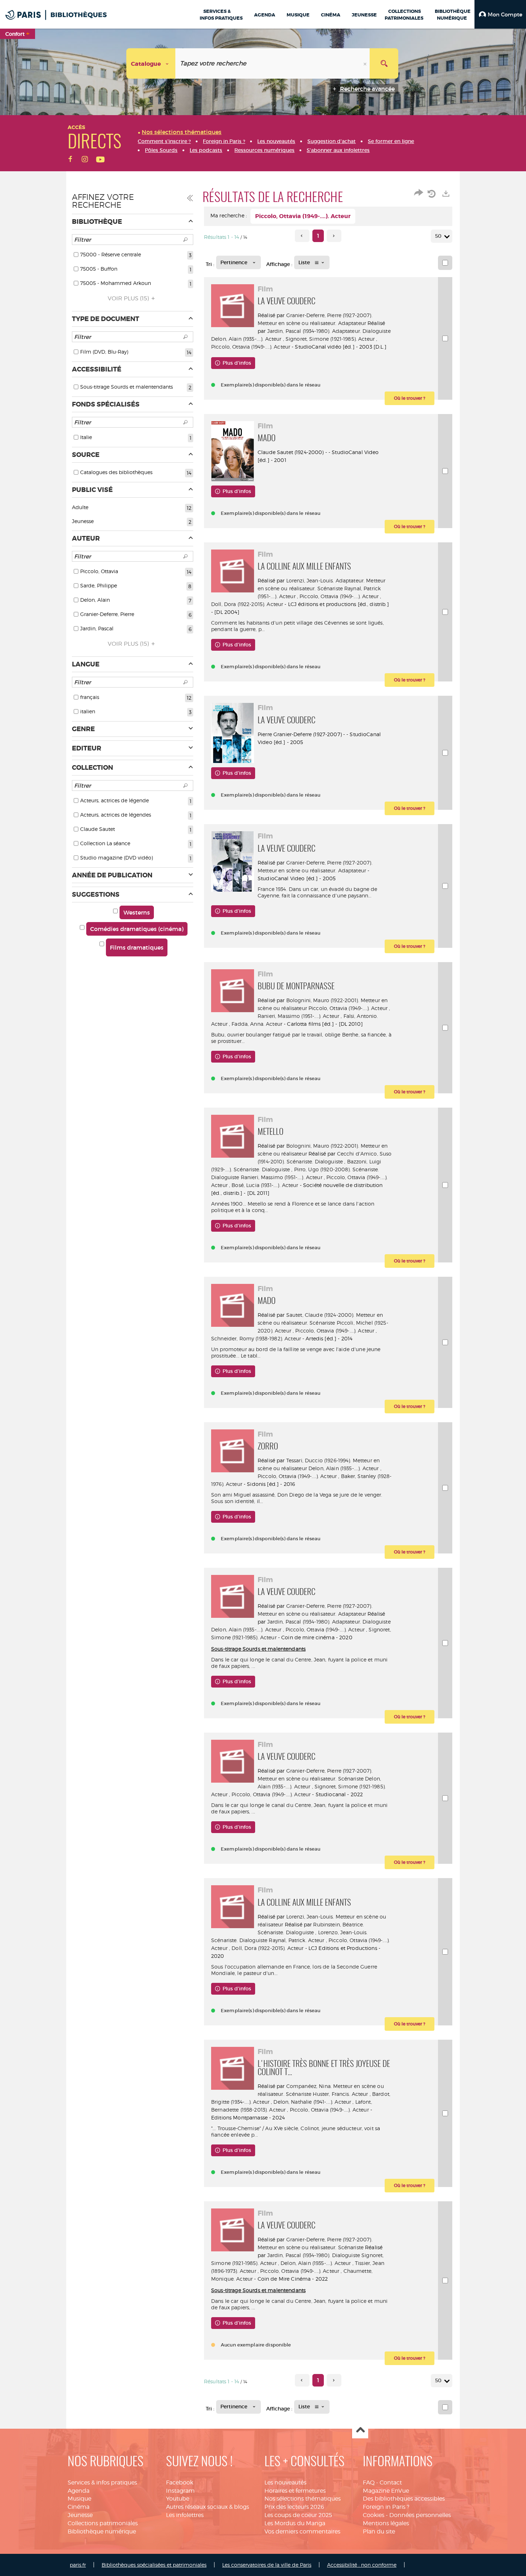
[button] (500, 14)
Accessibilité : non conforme (362, 2565)
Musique (79, 2499)
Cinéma (79, 2507)
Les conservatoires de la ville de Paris (267, 2565)
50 (438, 236)
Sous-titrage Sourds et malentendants (258, 1649)
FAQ (369, 2483)
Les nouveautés (285, 2483)
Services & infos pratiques (102, 2483)
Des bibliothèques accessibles (404, 2499)
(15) (129, 298)
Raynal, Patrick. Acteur (296, 1940)
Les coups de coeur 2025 (298, 2515)
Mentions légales (386, 2523)
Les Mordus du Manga (295, 2523)
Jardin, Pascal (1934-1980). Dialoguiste (314, 2255)
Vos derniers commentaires (302, 2531)
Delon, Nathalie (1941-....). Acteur (312, 2102)
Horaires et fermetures (295, 2491)
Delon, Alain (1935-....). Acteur (246, 339)
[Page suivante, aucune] (334, 236)
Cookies (374, 2515)
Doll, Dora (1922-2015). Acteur (247, 604)
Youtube (178, 2499)
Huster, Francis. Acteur (340, 2094)
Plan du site (379, 2531)
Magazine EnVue (386, 2491)
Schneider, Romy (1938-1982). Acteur (256, 1338)
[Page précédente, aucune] (302, 236)
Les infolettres (185, 2515)
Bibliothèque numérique (102, 2531)
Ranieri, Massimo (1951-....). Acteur (298, 1016)
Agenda (79, 2491)
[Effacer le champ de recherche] (366, 63)
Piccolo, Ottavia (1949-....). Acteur (251, 347)
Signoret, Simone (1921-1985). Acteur (330, 339)
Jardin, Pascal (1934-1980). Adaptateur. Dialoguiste (329, 331)
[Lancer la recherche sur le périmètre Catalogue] (384, 63)
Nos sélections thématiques (303, 2499)
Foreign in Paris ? (386, 2507)
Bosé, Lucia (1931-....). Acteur (265, 1185)
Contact (391, 2483)
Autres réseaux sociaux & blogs (208, 2507)
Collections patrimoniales (103, 2523)
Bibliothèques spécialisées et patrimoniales (154, 2565)
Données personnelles (420, 2515)
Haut (360, 2431)
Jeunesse (80, 2515)
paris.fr (78, 2565)
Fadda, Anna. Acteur (257, 1024)
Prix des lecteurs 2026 (294, 2507)
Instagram (180, 2491)
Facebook (180, 2483)
